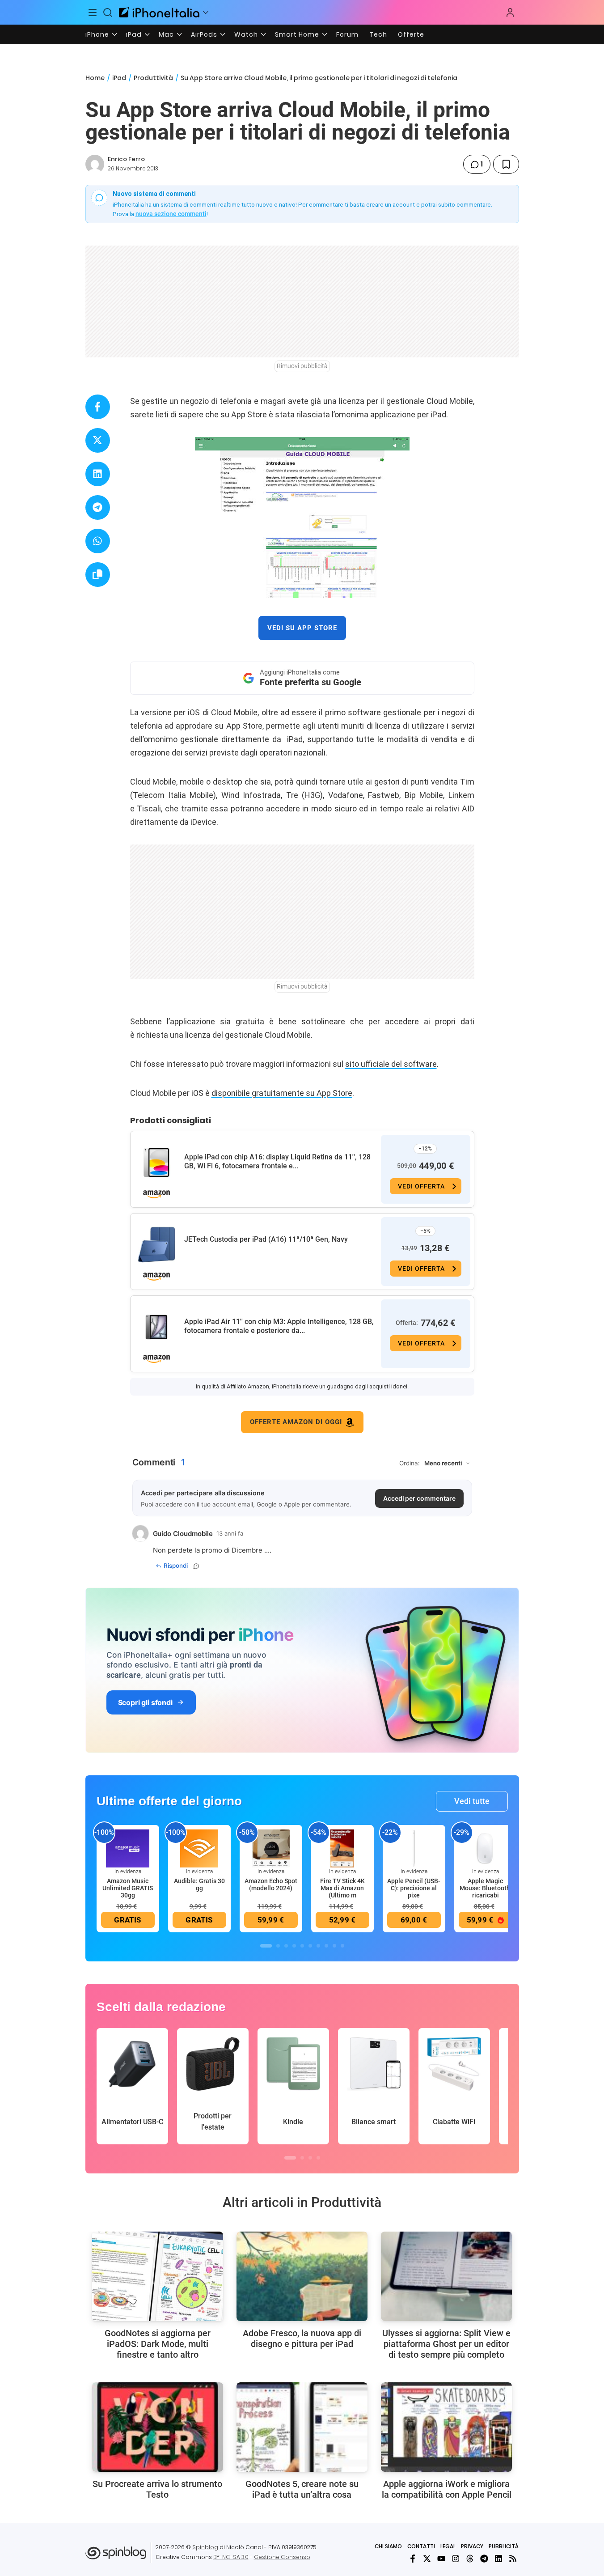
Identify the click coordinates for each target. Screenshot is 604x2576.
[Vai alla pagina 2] (278, 1946)
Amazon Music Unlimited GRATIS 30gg (128, 1888)
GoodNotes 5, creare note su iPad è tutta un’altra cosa (302, 2489)
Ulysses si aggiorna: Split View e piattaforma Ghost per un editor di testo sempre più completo (446, 2344)
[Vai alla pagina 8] (326, 1946)
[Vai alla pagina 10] (342, 1946)
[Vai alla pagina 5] (302, 1946)
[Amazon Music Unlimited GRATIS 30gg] (128, 1848)
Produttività (153, 78)
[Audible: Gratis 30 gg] (199, 1848)
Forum (347, 34)
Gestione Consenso (282, 2557)
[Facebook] (413, 2559)
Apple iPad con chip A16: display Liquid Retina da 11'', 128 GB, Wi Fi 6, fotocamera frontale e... (277, 1161)
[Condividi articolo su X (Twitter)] (98, 440)
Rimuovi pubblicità (302, 366)
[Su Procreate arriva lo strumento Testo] (158, 2427)
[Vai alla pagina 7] (318, 1946)
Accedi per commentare (419, 1498)
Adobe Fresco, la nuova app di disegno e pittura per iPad (302, 2338)
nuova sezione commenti (171, 214)
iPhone (97, 34)
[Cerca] (108, 13)
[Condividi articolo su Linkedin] (98, 474)
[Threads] (470, 2559)
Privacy (472, 2546)
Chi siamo (388, 2546)
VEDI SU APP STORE (302, 628)
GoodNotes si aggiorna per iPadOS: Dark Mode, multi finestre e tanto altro (158, 2344)
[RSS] (513, 2559)
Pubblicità (504, 2546)
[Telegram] (484, 2559)
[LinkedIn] (498, 2559)
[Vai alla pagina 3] (286, 1946)
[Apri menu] (206, 13)
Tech (378, 34)
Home (95, 78)
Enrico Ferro (126, 159)
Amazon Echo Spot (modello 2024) (271, 1884)
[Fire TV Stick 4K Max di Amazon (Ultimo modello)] (342, 1848)
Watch (246, 34)
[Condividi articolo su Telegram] (98, 507)
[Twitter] (427, 2559)
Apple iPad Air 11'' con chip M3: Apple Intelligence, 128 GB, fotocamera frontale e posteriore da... (279, 1326)
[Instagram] (456, 2559)
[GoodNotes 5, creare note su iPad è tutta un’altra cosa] (302, 2427)
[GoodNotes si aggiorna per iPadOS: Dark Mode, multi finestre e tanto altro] (158, 2276)
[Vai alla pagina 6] (310, 1946)
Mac (166, 34)
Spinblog (205, 2547)
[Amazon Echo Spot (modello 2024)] (271, 1848)
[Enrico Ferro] (95, 164)
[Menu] (93, 13)
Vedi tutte (472, 1801)
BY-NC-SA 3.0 (231, 2557)
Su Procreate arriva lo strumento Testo (157, 2489)
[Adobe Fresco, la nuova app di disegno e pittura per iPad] (302, 2276)
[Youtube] (441, 2559)
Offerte (411, 34)
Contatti (421, 2546)
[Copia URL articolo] (98, 575)
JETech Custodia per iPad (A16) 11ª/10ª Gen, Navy (266, 1239)
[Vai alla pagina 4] (294, 1946)
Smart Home (297, 34)
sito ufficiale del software (391, 1064)
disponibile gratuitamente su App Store (282, 1093)
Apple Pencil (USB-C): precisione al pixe (414, 1888)
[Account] (510, 13)
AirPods (204, 34)
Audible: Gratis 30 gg (199, 1884)
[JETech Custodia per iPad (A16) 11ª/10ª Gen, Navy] (156, 1245)
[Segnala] (196, 1566)
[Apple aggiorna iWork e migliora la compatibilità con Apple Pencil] (446, 2427)
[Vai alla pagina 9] (334, 1946)
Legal (448, 2546)
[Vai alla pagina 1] (266, 1946)
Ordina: (410, 1463)
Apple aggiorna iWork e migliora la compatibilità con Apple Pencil (447, 2489)
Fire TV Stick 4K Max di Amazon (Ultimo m (342, 1888)
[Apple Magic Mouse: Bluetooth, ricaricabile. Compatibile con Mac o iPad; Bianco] (486, 1848)
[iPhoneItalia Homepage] (159, 12)
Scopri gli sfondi (145, 1702)
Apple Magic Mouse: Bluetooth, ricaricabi (486, 1888)
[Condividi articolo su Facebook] (98, 407)
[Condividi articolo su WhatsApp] (98, 541)
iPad (134, 34)
